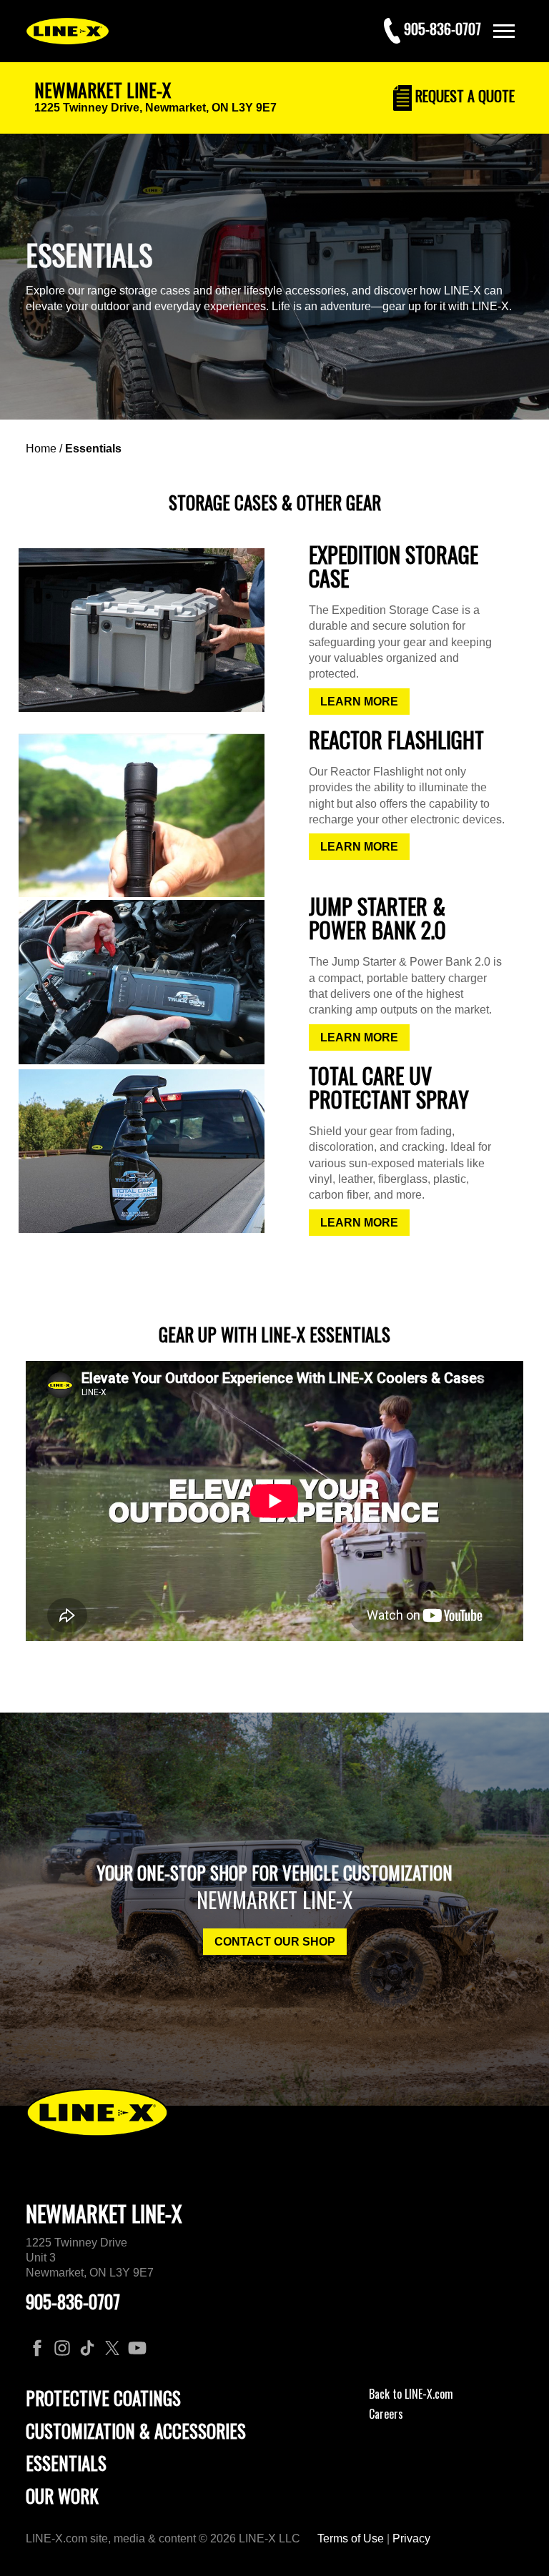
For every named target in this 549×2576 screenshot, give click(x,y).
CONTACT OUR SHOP (275, 1942)
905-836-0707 (73, 2301)
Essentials (93, 449)
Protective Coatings (103, 2398)
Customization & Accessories (136, 2431)
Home (41, 449)
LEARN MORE (359, 702)
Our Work (62, 2496)
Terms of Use (351, 2538)
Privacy (411, 2538)
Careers (386, 2414)
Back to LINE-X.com (411, 2394)
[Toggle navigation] (504, 31)
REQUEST (463, 96)
